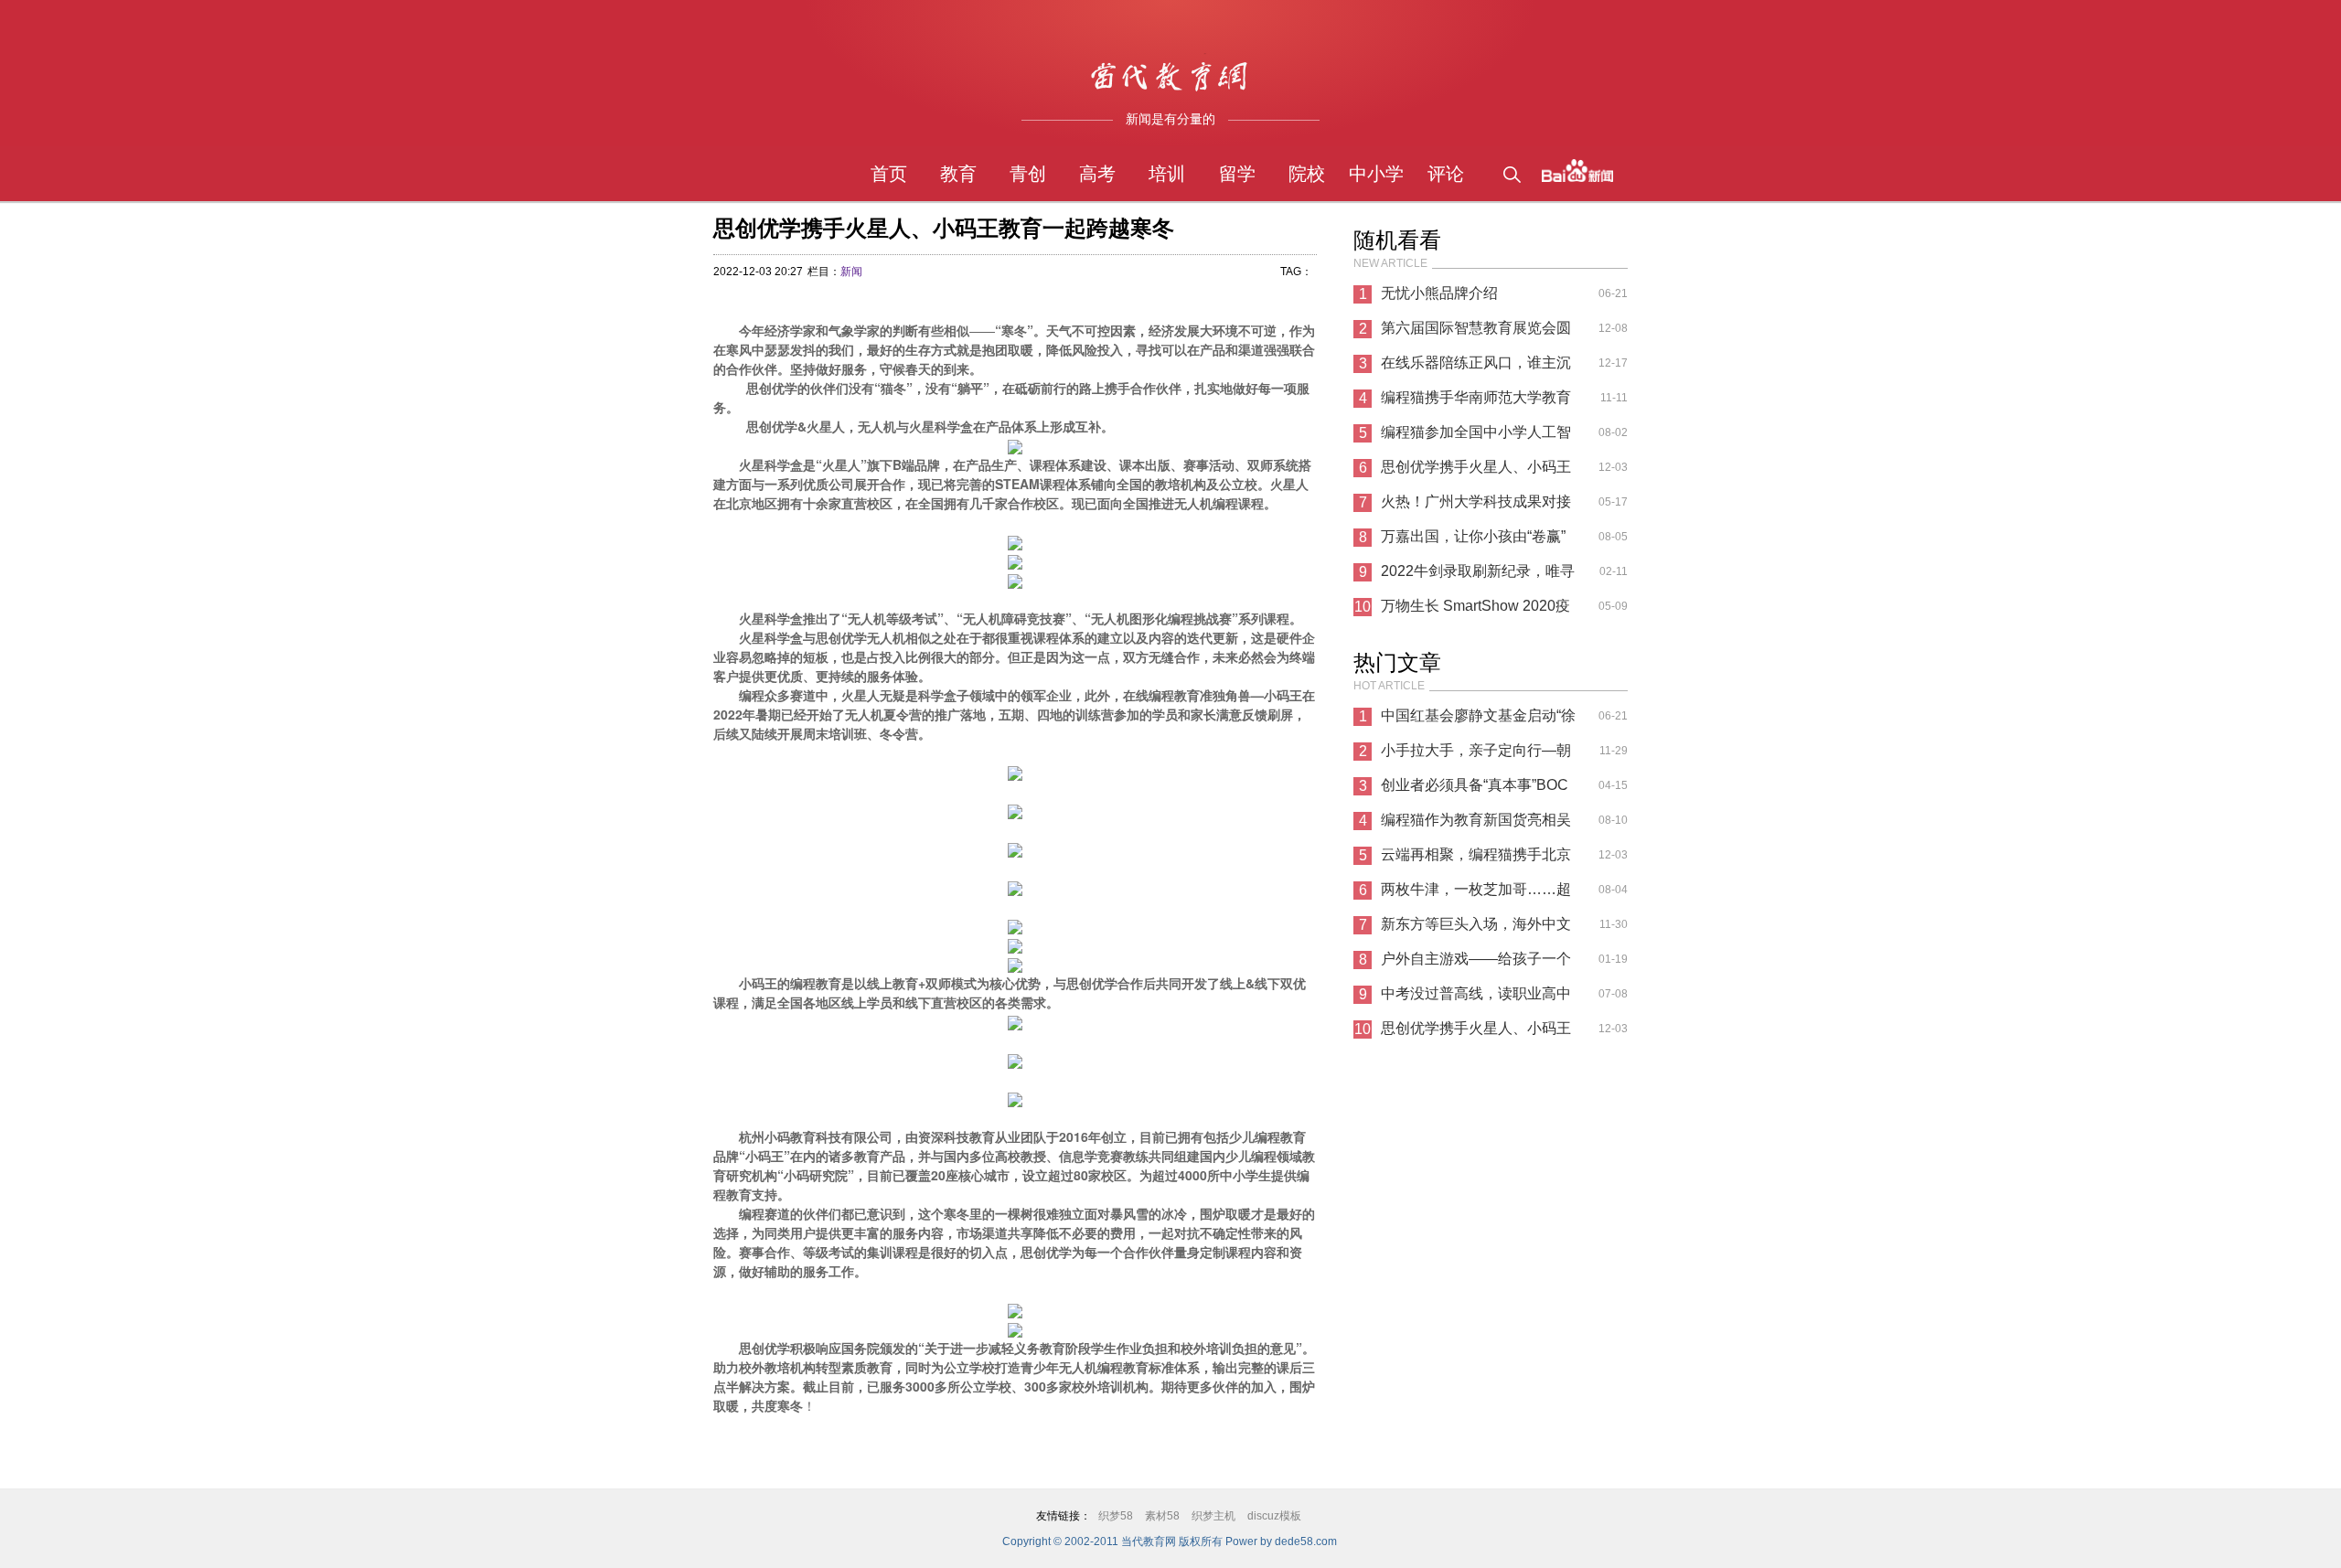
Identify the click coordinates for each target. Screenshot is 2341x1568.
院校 (1307, 174)
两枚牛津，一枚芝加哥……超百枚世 (1476, 894)
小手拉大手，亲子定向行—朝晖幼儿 (1476, 755)
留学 (1237, 174)
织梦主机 (1213, 1516)
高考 (1097, 174)
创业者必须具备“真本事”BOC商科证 (1475, 790)
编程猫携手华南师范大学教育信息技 (1476, 402)
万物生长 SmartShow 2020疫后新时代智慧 (1475, 611)
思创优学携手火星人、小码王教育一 (1476, 472)
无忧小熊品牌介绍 (1439, 293)
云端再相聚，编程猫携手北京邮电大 (1476, 859)
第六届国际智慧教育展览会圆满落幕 (1476, 333)
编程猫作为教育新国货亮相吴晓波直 (1476, 825)
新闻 (851, 272)
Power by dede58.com (1281, 1541)
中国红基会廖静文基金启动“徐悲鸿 (1478, 720)
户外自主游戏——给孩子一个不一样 (1476, 964)
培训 (1167, 174)
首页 (889, 174)
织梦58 (1116, 1516)
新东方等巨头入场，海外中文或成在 (1476, 929)
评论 (1446, 174)
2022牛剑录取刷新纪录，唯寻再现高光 (1478, 576)
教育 (958, 174)
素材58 (1162, 1516)
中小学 (1376, 174)
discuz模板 (1274, 1516)
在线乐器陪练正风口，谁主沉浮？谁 (1476, 368)
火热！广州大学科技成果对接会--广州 (1476, 507)
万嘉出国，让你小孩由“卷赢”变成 (1473, 541)
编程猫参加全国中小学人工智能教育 (1476, 437)
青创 (1028, 174)
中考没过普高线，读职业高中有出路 (1476, 998)
